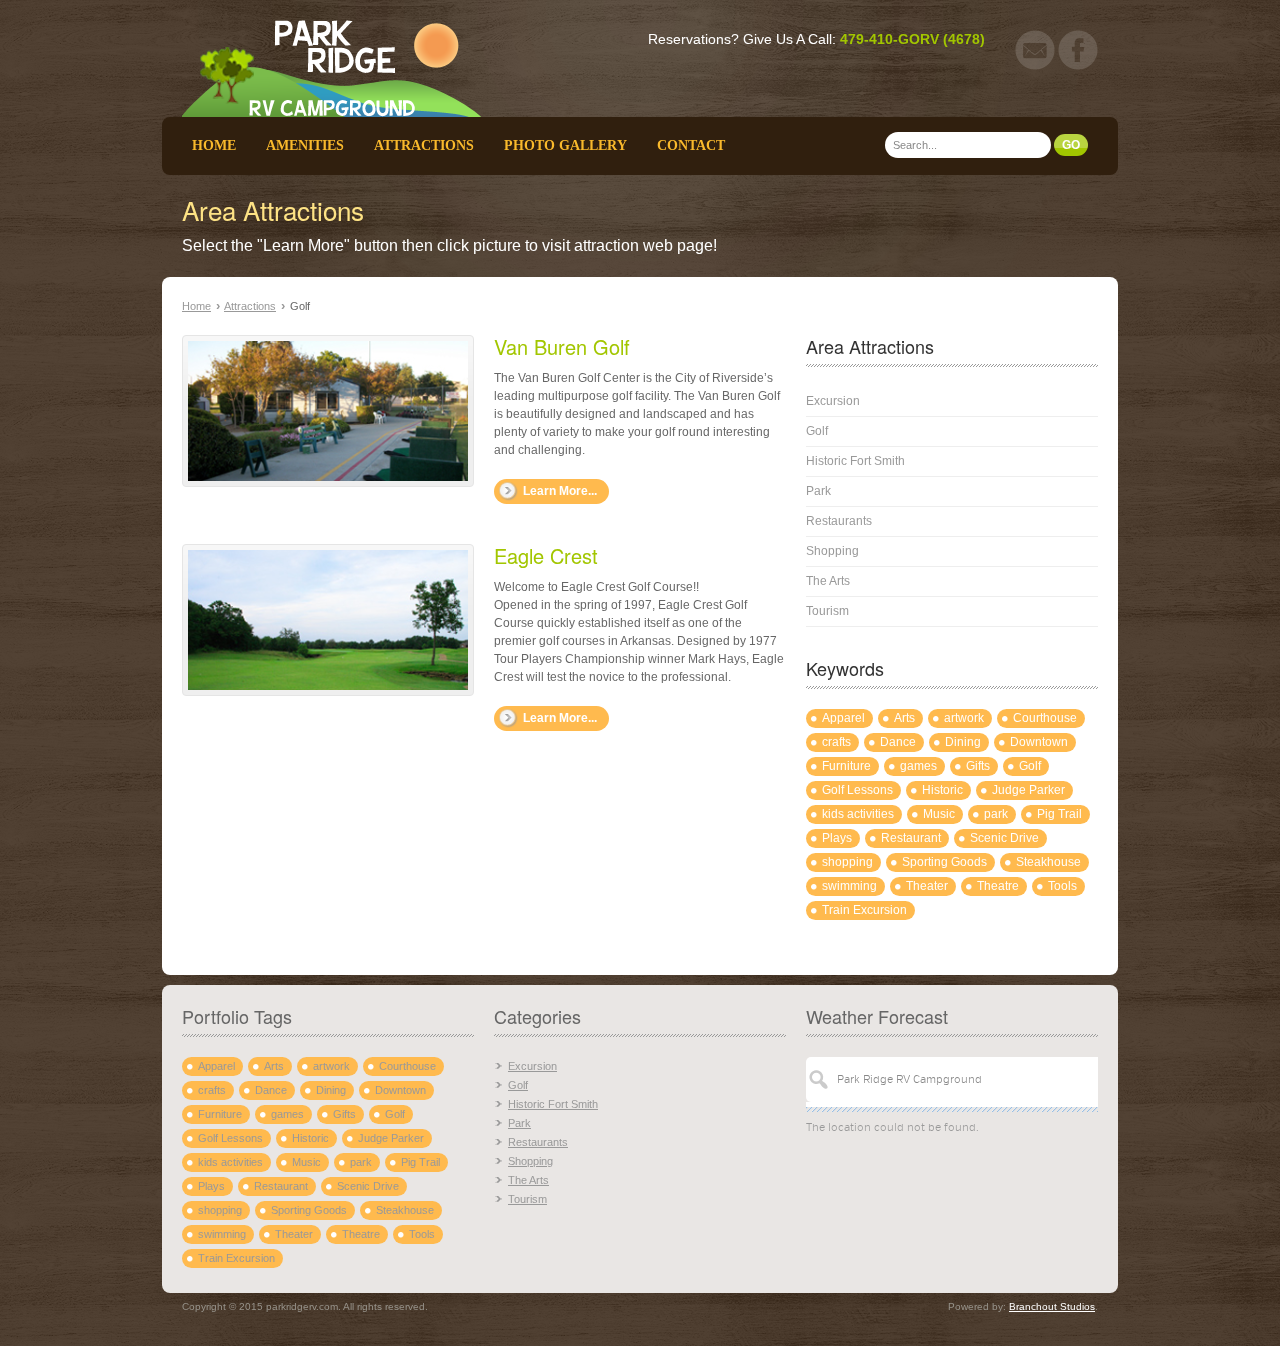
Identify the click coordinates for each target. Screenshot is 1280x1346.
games (918, 766)
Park (818, 491)
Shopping (832, 551)
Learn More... (560, 491)
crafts (836, 742)
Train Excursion (864, 910)
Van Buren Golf (562, 346)
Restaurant (911, 838)
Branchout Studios (1052, 1306)
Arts (904, 718)
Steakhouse (1048, 862)
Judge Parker (1028, 790)
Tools (1062, 886)
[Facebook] (1078, 66)
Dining (963, 742)
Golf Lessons (857, 790)
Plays (837, 838)
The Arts (828, 581)
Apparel (843, 718)
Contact (691, 145)
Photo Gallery (565, 145)
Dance (898, 742)
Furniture (846, 766)
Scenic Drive (1004, 838)
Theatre (998, 886)
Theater (927, 886)
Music (939, 814)
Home (214, 145)
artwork (964, 718)
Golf (817, 431)
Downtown (1039, 742)
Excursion (833, 401)
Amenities (305, 145)
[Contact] (1035, 66)
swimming (849, 886)
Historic (942, 790)
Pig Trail (1059, 814)
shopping (847, 862)
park (996, 814)
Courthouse (1045, 718)
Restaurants (839, 521)
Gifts (978, 766)
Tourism (827, 611)
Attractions (424, 145)
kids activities (858, 814)
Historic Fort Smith (855, 461)
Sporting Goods (944, 862)
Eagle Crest (546, 555)
